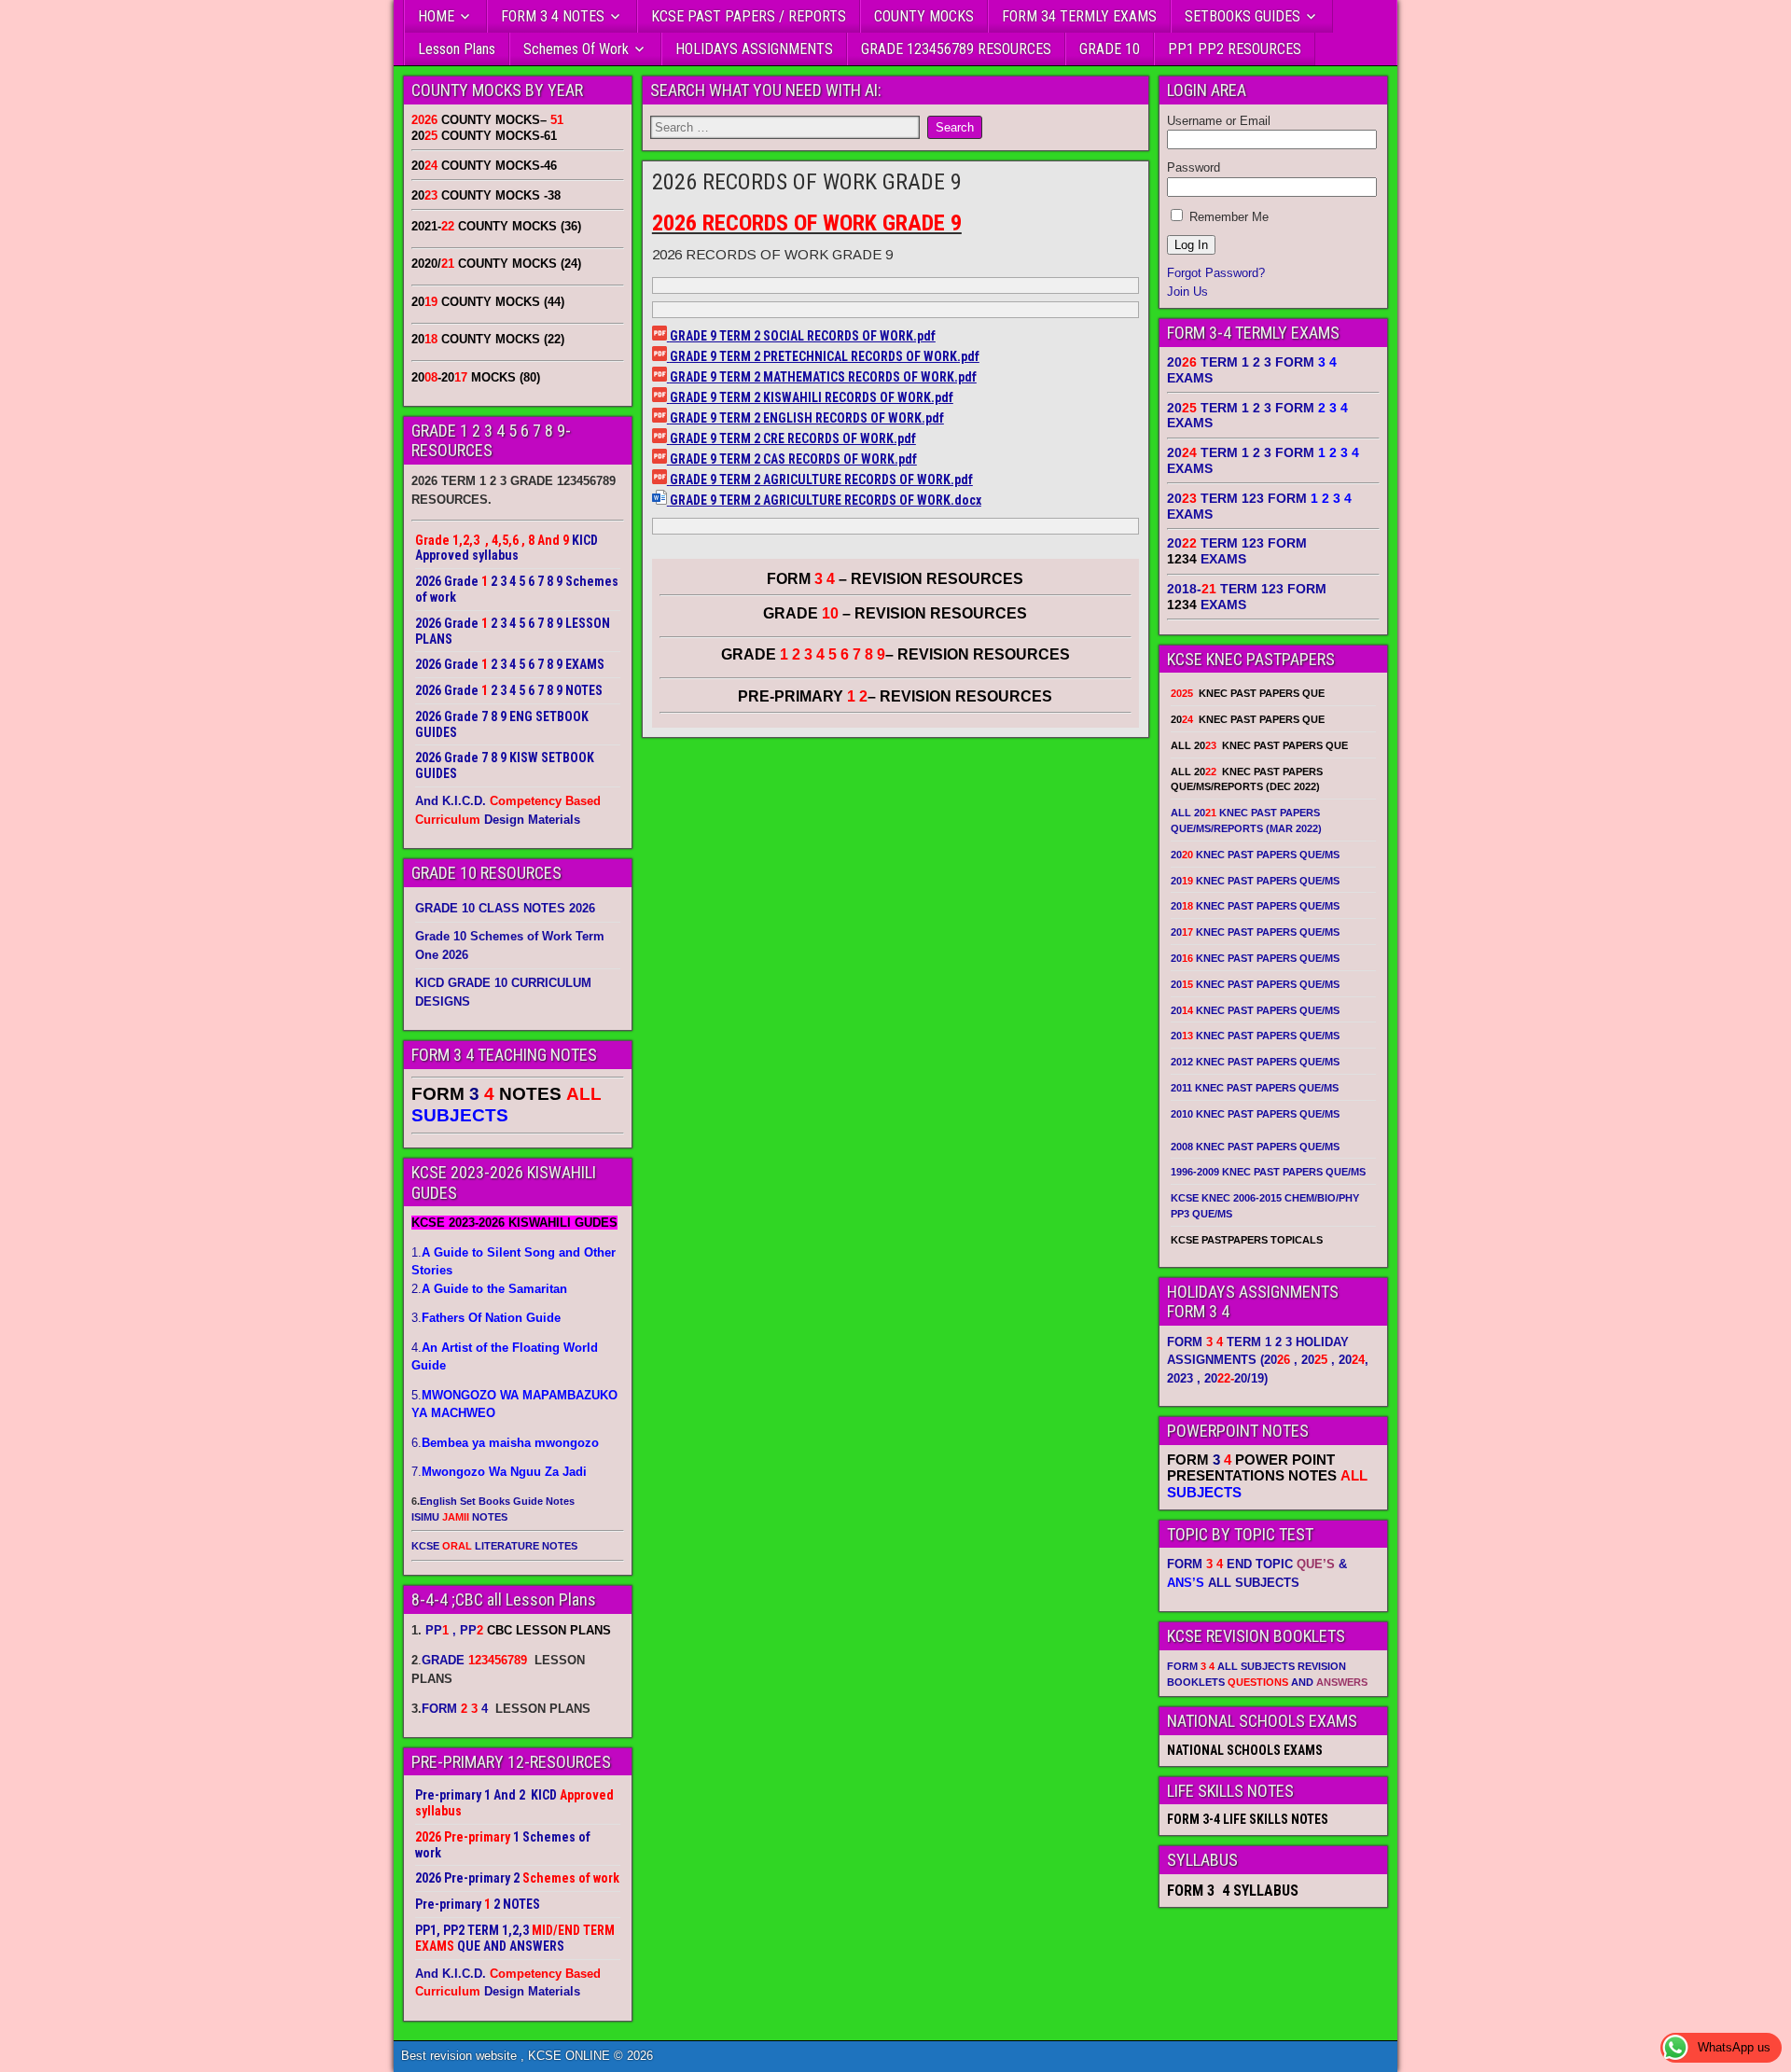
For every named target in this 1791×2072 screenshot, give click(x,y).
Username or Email (1219, 121)
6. (505, 1443)
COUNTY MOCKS (924, 16)
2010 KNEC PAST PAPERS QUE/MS (1255, 1114)
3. (486, 1318)
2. (489, 1289)
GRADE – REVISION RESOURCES (895, 654)
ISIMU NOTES (459, 1517)
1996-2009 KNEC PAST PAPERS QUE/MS (1268, 1172)
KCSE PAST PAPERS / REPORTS (749, 16)
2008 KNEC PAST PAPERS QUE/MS (1255, 1147)
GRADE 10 (1110, 49)
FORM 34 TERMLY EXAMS (1079, 16)
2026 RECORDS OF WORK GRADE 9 (807, 182)
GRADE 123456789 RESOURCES (956, 49)
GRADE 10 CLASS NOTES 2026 (505, 908)
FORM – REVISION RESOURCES (895, 579)
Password (1194, 167)
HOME (436, 16)
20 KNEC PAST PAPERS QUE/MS (1255, 855)
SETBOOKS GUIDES (1243, 16)
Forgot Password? (1216, 273)
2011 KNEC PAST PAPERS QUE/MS (1255, 1088)
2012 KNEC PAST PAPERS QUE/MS (1255, 1062)
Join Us (1187, 292)
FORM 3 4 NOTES (553, 16)
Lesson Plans (457, 49)
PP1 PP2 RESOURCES (1235, 49)
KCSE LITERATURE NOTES (494, 1546)
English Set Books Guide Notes (497, 1501)
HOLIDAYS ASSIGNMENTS (754, 49)
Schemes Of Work (576, 49)
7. (499, 1472)
